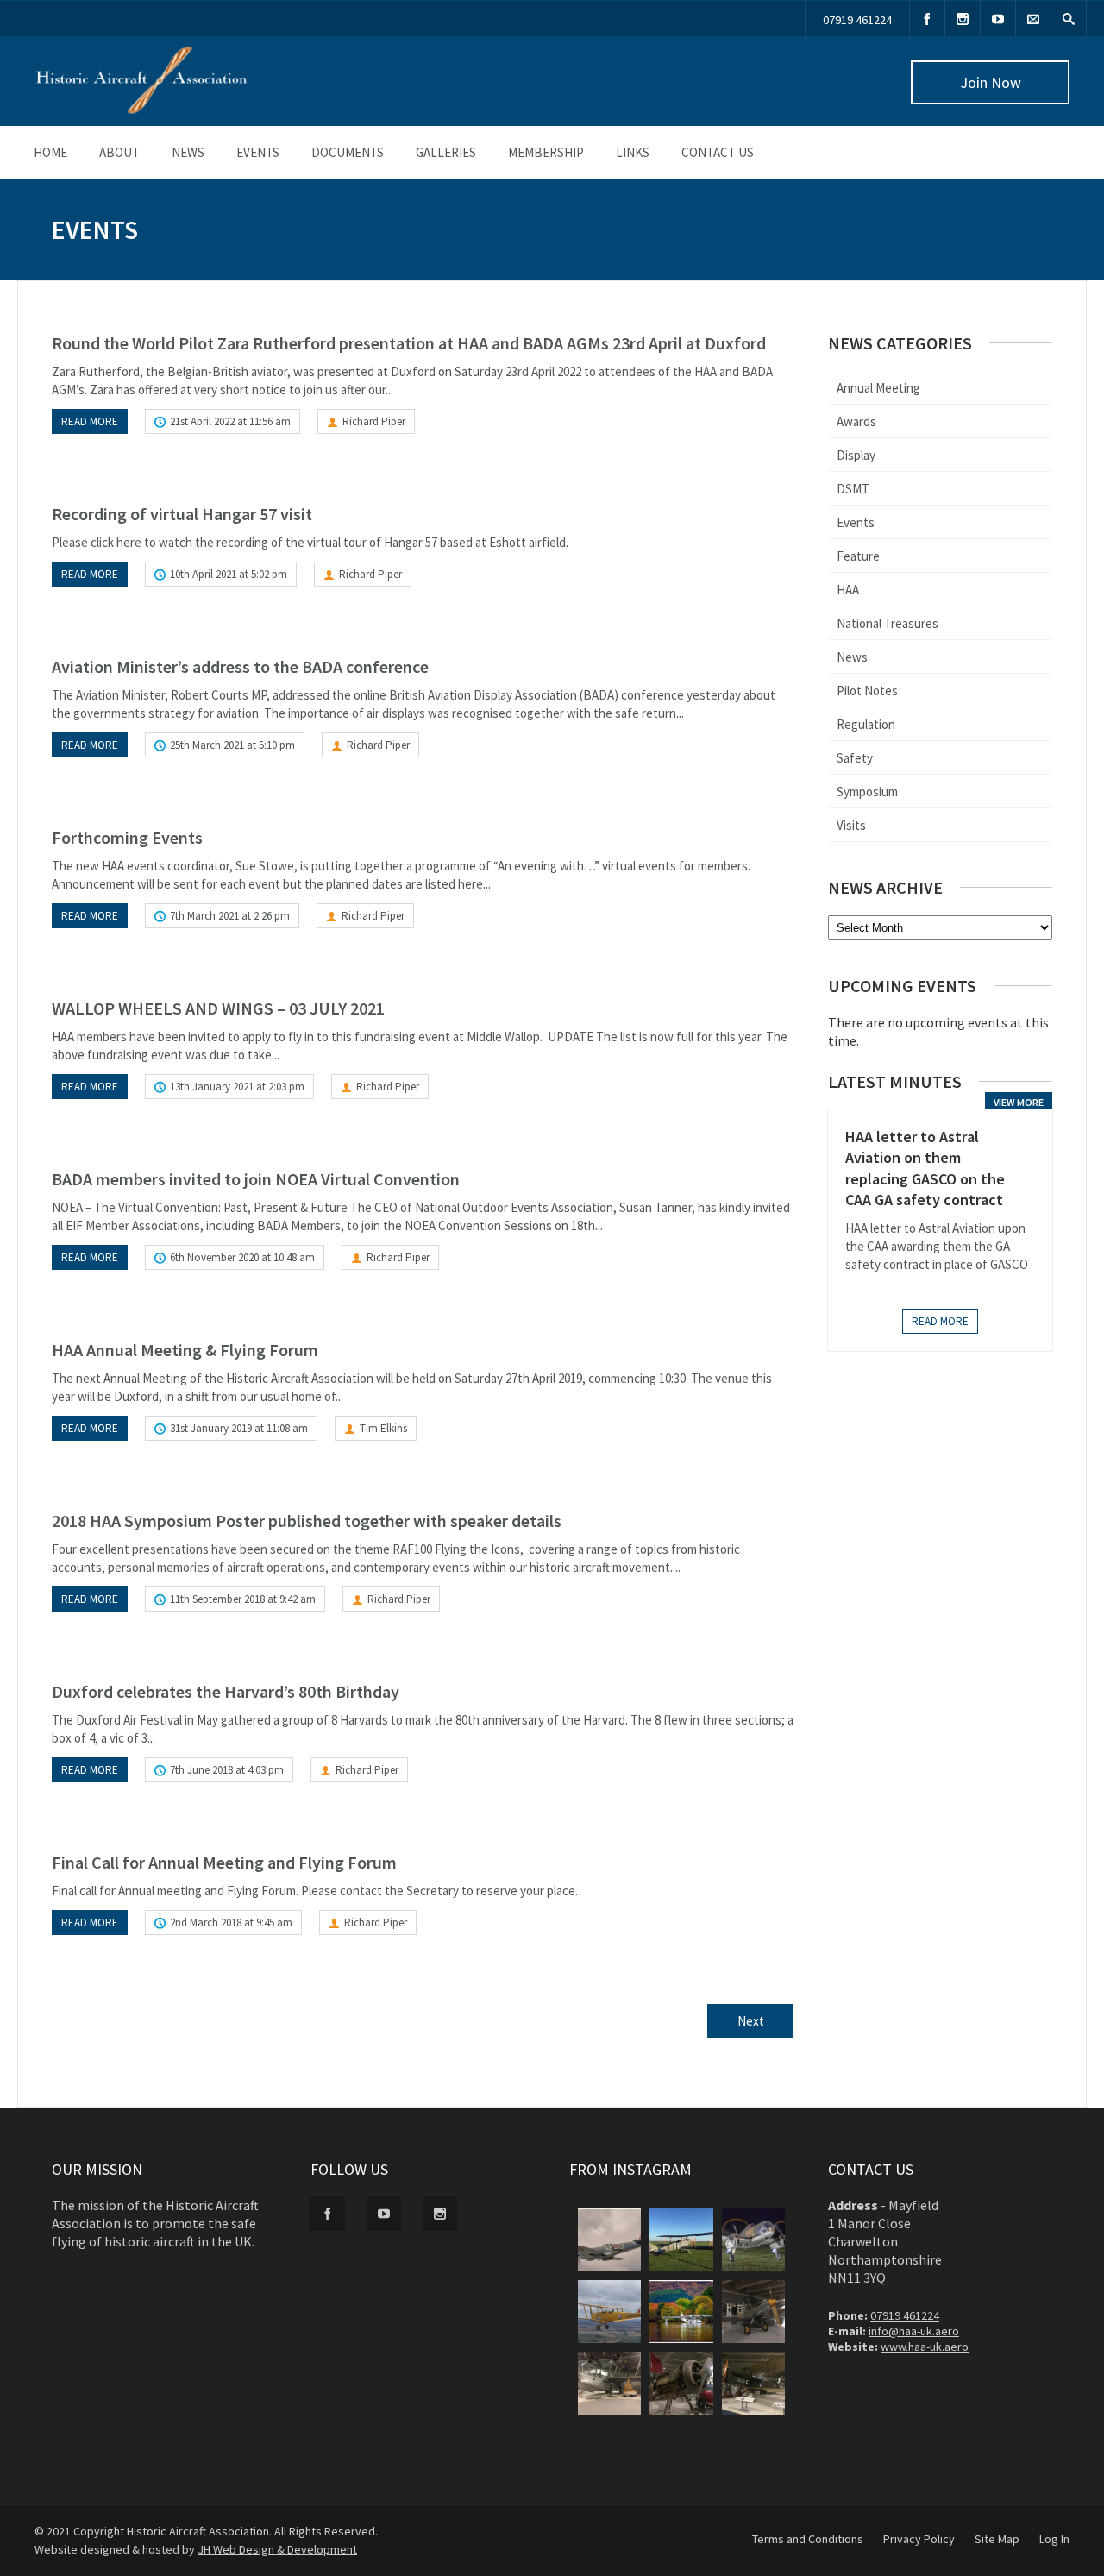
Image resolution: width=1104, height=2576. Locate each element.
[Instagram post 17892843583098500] (753, 2312)
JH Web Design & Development (277, 2549)
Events (258, 152)
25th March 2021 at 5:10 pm (232, 745)
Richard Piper (374, 421)
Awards (856, 421)
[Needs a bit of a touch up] (681, 2383)
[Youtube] (998, 19)
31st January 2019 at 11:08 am (239, 1428)
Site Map (997, 2539)
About (119, 152)
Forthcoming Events (127, 837)
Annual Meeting (878, 388)
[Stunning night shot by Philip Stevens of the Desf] (753, 2240)
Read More (940, 1321)
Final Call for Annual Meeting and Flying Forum (224, 1862)
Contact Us (718, 152)
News (188, 152)
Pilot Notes (867, 691)
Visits (851, 825)
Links (633, 152)
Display (856, 455)
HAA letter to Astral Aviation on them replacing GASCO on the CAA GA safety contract (925, 1168)
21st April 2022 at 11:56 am (230, 421)
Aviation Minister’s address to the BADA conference (240, 666)
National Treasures (888, 623)
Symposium (867, 792)
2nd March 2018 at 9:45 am (231, 1923)
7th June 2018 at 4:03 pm (227, 1770)
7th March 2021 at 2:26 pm (230, 916)
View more (1019, 1102)
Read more (90, 421)
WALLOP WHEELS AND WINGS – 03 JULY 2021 (218, 1008)
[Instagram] (963, 19)
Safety (855, 758)
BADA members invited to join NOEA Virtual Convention (256, 1179)
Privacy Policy (919, 2539)
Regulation (866, 724)
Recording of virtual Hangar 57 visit (182, 514)
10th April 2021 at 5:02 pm (229, 574)
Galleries (446, 152)
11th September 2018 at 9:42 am (243, 1599)
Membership (546, 152)
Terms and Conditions (808, 2539)
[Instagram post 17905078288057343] (753, 2383)
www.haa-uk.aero (925, 2347)
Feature (858, 556)
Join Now (991, 82)
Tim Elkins (383, 1428)
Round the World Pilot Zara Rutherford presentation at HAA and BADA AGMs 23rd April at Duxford (409, 343)
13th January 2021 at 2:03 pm (237, 1087)
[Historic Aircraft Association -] (141, 110)
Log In (1054, 2539)
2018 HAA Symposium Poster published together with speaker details (307, 1520)
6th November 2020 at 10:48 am (242, 1257)
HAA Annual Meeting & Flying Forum (185, 1350)
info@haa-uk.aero (914, 2331)
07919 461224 (857, 20)
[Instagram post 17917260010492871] (681, 2312)
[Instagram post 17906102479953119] (609, 2240)
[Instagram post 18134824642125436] (609, 2312)
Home (50, 152)
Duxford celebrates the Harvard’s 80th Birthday (226, 1691)
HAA (848, 590)
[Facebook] (927, 19)
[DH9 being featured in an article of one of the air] (681, 2240)
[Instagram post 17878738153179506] (609, 2383)
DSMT (853, 489)
